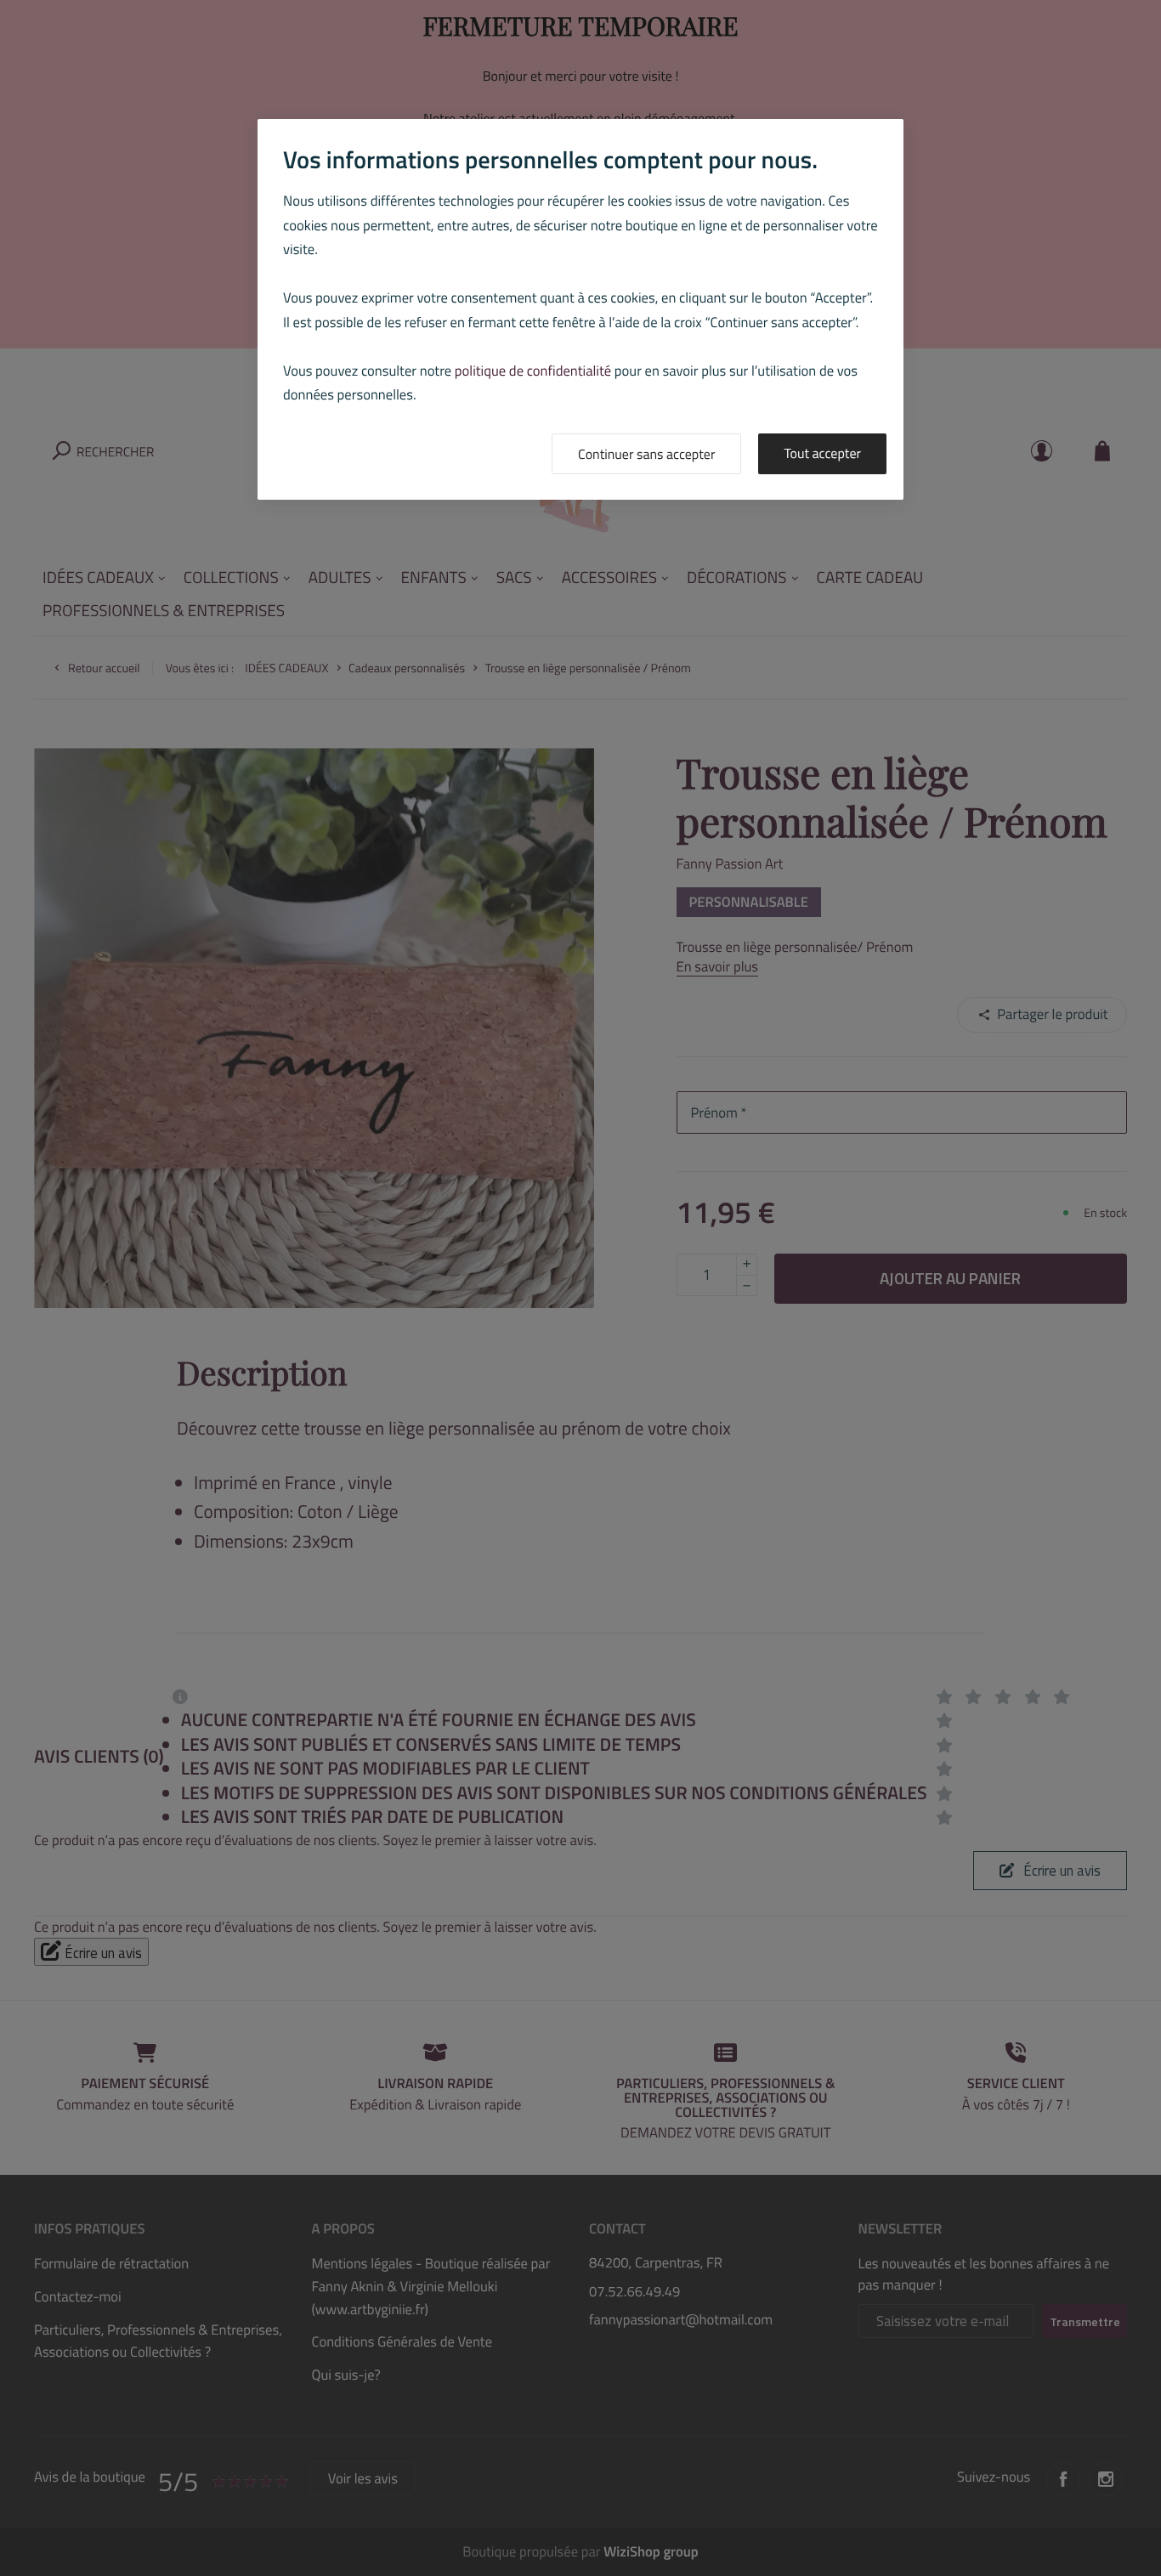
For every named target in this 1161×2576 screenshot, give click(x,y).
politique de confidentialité (533, 371)
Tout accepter (822, 454)
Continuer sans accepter (646, 455)
